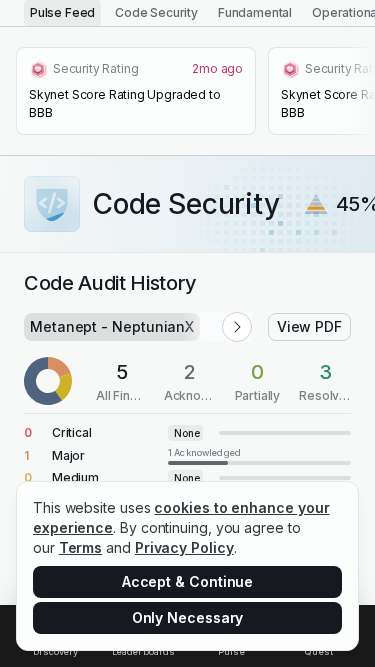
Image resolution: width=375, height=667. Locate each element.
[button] (237, 327)
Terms (81, 547)
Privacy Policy (184, 547)
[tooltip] (259, 455)
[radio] (62, 13)
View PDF (309, 326)
